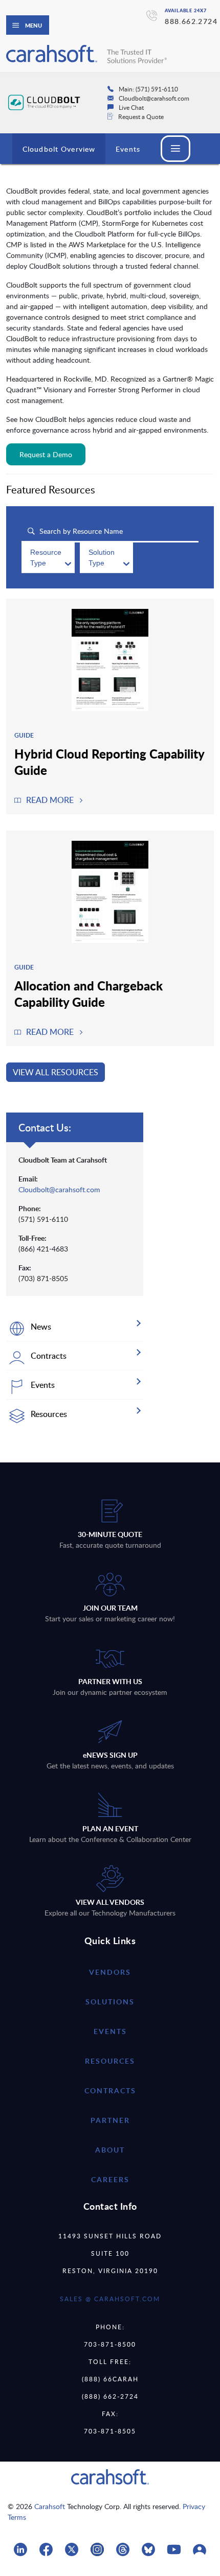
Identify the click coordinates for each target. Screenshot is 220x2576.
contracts (110, 2090)
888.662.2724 (191, 21)
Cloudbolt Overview (59, 149)
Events (128, 149)
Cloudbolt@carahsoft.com (59, 1189)
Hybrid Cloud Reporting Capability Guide (109, 762)
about (110, 2150)
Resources (110, 2061)
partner (110, 2120)
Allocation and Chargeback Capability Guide (89, 994)
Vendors (110, 1972)
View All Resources (56, 1072)
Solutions (110, 2002)
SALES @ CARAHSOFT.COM (110, 2299)
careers (110, 2179)
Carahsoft (50, 2506)
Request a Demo (46, 454)
